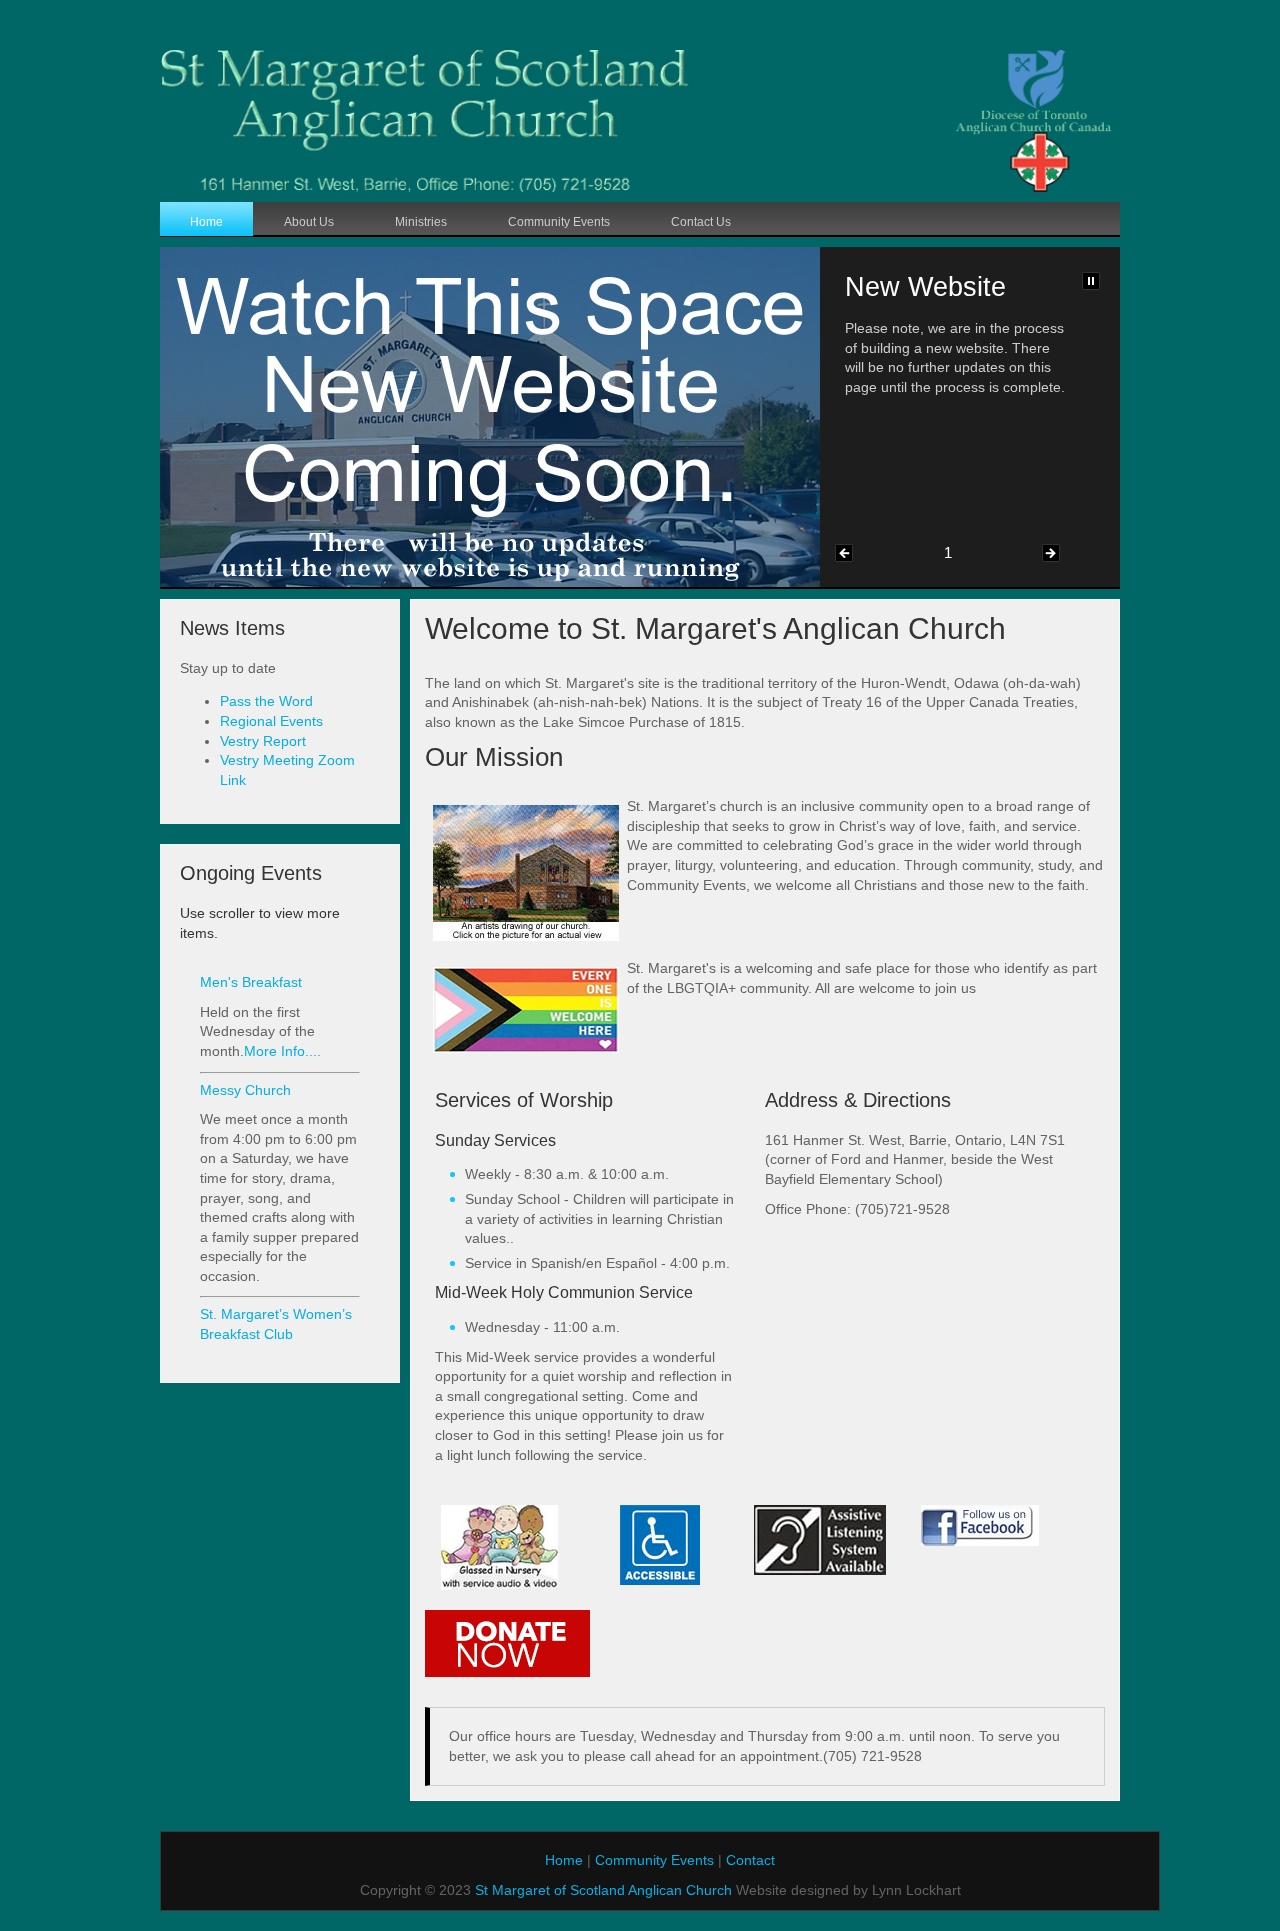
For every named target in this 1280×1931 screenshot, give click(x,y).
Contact (750, 1860)
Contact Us (701, 222)
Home (206, 222)
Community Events (559, 222)
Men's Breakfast (251, 982)
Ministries (421, 222)
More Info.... (282, 1051)
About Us (309, 222)
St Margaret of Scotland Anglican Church (601, 1890)
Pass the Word (266, 701)
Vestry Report (263, 741)
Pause (1091, 281)
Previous (844, 553)
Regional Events (271, 721)
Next (1051, 553)
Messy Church (245, 1090)
